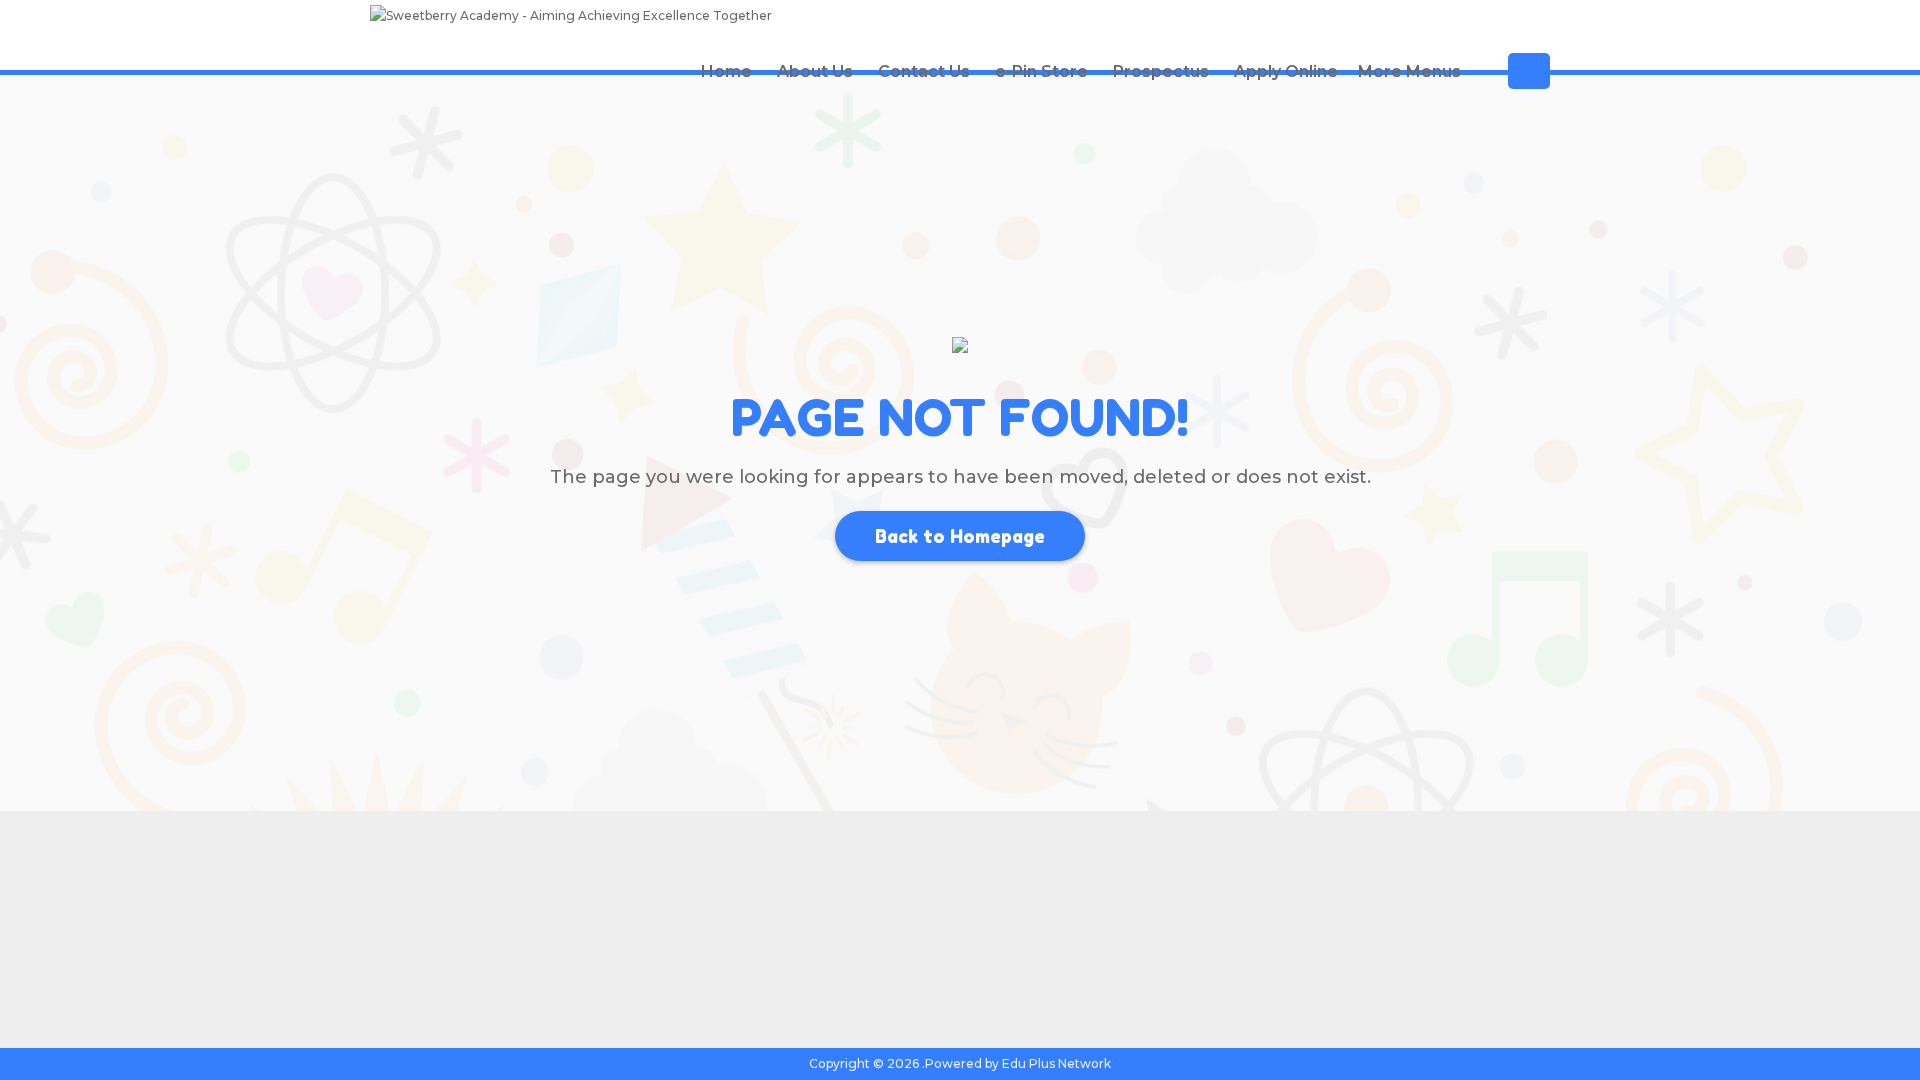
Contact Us (924, 71)
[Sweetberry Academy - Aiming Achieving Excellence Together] (571, 18)
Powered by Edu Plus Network (1018, 1063)
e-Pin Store (1041, 71)
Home (726, 71)
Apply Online (1286, 71)
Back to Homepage (960, 536)
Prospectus (1161, 71)
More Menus (1409, 71)
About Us (815, 71)
